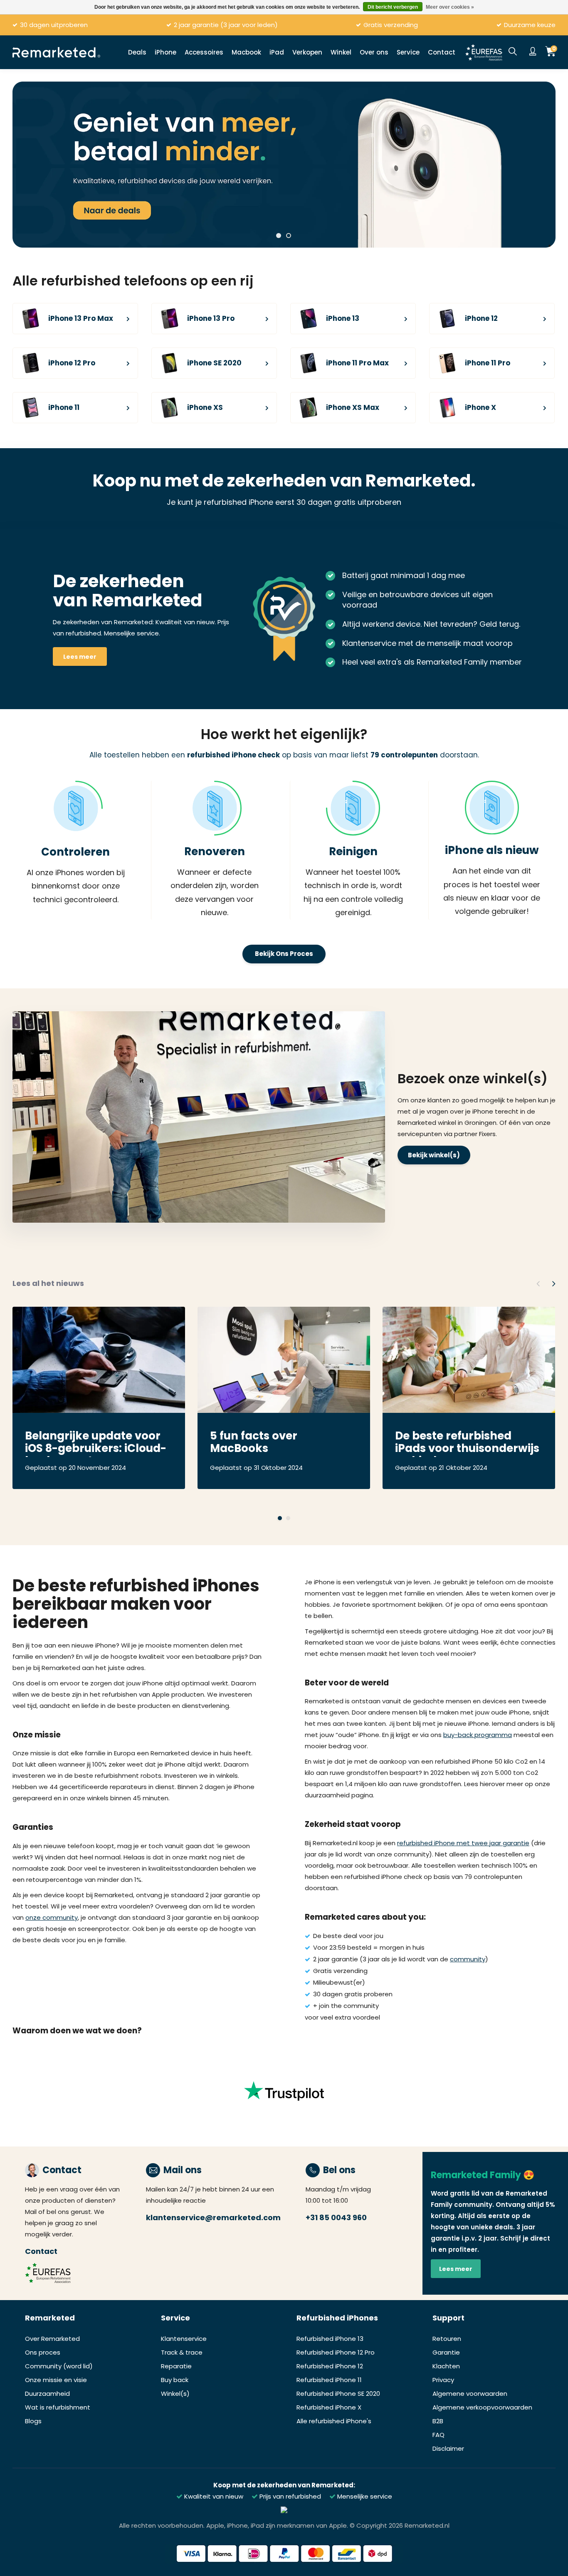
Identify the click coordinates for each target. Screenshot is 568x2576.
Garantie (446, 2352)
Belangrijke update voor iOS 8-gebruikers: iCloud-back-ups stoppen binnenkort (96, 1443)
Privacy (443, 2380)
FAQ (438, 2435)
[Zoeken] (513, 52)
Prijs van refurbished (289, 2496)
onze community (52, 1917)
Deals (137, 52)
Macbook (246, 52)
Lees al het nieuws (48, 1283)
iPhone (165, 52)
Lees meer (80, 657)
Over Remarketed (52, 2339)
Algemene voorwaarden (470, 2394)
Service (408, 52)
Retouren (447, 2339)
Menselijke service (364, 2496)
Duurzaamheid (47, 2394)
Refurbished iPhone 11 (329, 2380)
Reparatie (176, 2366)
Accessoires (204, 52)
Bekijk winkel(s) (434, 1155)
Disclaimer (448, 2448)
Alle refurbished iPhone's (334, 2421)
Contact (442, 52)
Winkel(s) (175, 2394)
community (468, 1959)
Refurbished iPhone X (329, 2407)
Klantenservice (184, 2339)
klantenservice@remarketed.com (213, 2217)
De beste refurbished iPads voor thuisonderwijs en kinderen (467, 1443)
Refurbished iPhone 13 (330, 2339)
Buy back (175, 2380)
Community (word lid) (59, 2366)
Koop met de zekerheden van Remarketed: (284, 2485)
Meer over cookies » (450, 7)
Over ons (374, 52)
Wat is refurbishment (58, 2407)
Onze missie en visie (56, 2380)
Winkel (341, 52)
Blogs (33, 2421)
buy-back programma (478, 1735)
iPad (277, 52)
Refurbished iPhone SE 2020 (338, 2394)
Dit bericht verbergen (393, 7)
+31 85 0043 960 (336, 2217)
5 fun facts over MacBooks (254, 1443)
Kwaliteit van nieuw (213, 2496)
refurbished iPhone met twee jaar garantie (463, 1843)
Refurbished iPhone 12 (330, 2366)
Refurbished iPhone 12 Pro (336, 2352)
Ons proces (43, 2352)
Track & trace (182, 2352)
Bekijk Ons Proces (284, 954)
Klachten (446, 2366)
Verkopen (307, 52)
